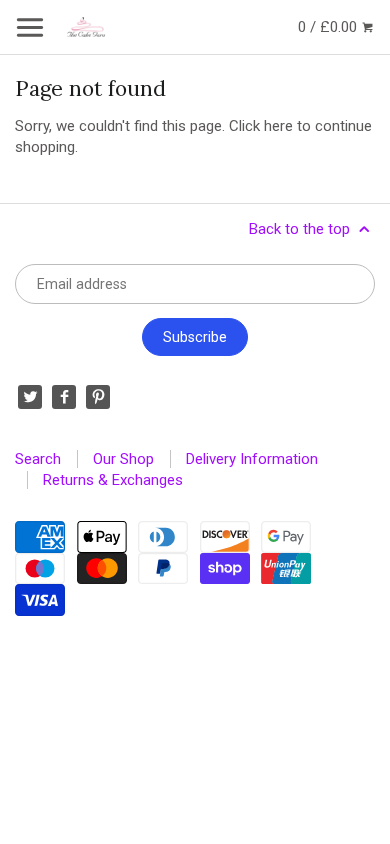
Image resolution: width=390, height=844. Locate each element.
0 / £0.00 (329, 27)
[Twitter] (30, 397)
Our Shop (123, 459)
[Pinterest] (98, 397)
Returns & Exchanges (113, 480)
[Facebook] (64, 397)
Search (38, 459)
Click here (261, 126)
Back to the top (301, 229)
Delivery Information (252, 459)
